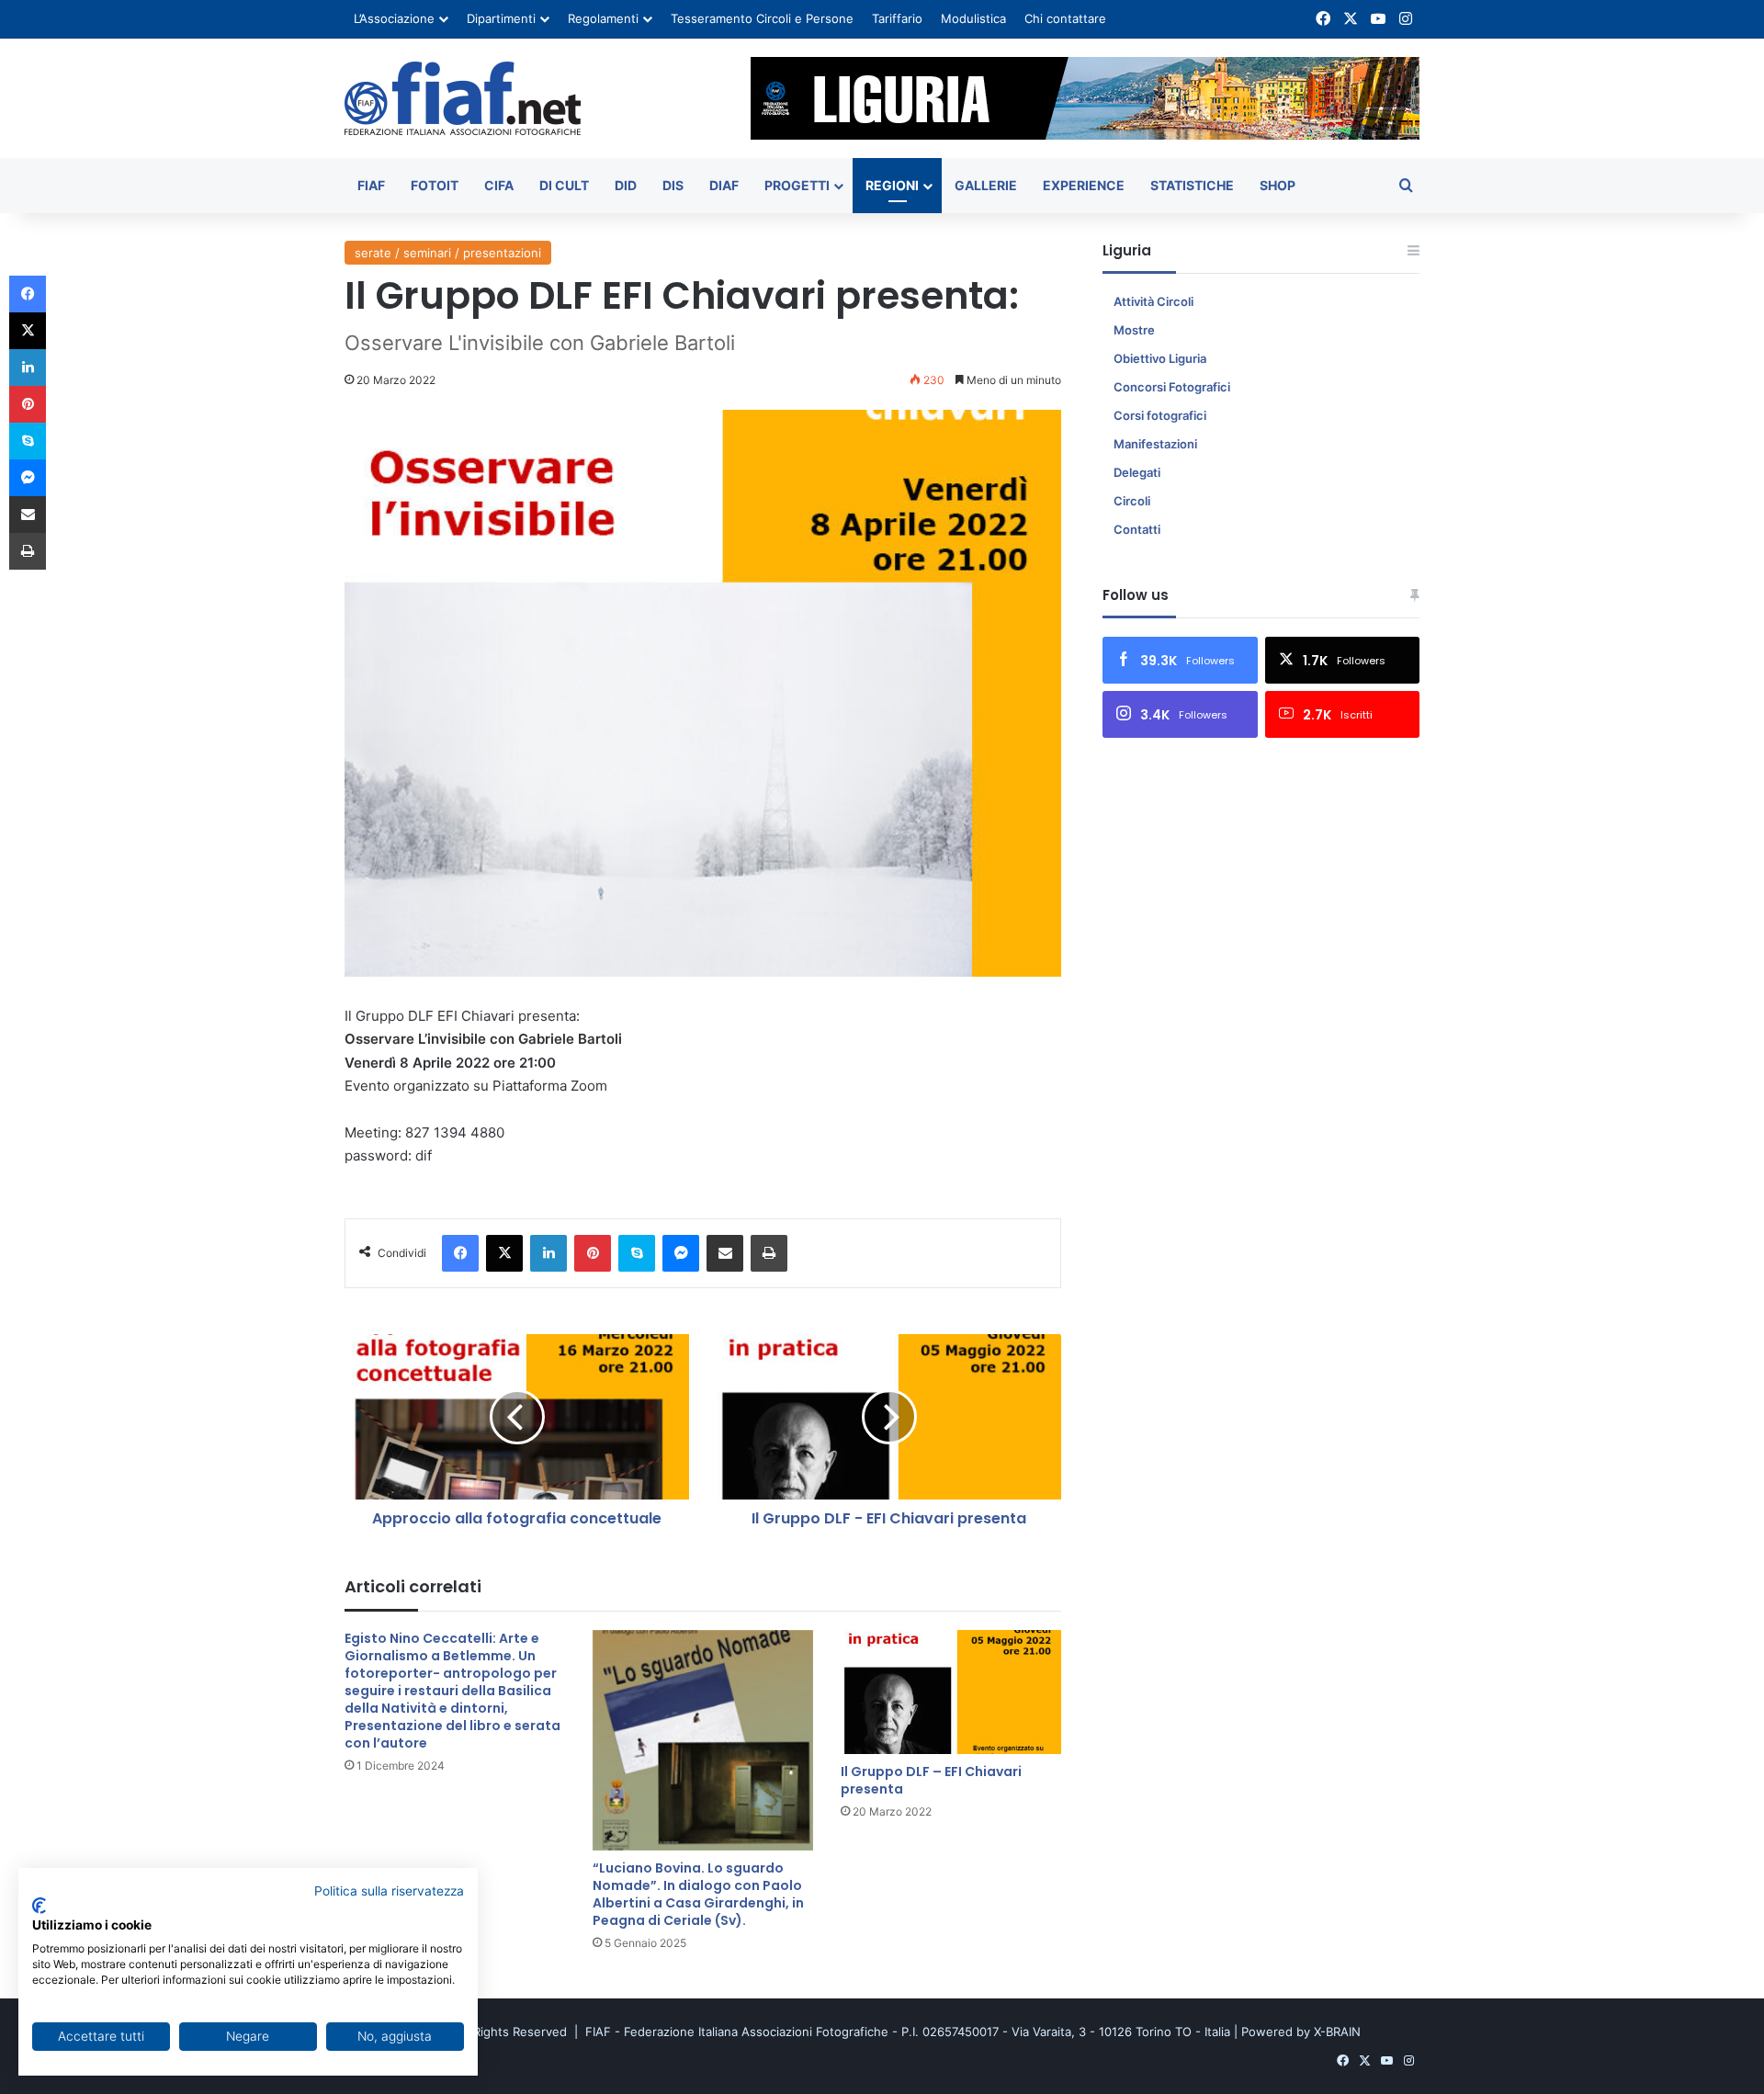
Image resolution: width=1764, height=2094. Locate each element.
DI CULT (564, 185)
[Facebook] (460, 1253)
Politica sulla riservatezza (389, 1891)
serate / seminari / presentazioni (448, 253)
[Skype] (637, 1253)
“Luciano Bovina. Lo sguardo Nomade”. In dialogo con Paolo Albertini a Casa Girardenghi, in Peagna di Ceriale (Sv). (698, 1894)
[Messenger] (681, 1253)
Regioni (892, 185)
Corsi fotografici (1160, 415)
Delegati (1137, 472)
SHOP (1278, 185)
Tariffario (897, 18)
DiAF (724, 185)
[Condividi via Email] (725, 1253)
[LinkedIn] (548, 1253)
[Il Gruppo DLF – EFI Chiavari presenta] (951, 1692)
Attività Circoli (1153, 301)
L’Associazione (394, 18)
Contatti (1137, 529)
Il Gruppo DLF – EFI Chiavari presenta (931, 1780)
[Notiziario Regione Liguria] (463, 98)
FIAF (371, 185)
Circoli (1132, 501)
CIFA (499, 185)
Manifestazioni (1155, 444)
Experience (1084, 185)
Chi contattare (1065, 18)
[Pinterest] (593, 1253)
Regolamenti (603, 18)
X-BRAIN (1337, 2032)
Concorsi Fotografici (1172, 387)
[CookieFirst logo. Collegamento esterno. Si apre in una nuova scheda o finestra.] (39, 1906)
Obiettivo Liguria (1160, 358)
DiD (626, 185)
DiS (673, 185)
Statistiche (1192, 185)
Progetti (797, 185)
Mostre (1134, 330)
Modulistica (973, 18)
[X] (504, 1253)
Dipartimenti (501, 18)
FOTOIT (435, 185)
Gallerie (986, 185)
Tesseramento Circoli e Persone (762, 18)
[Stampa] (769, 1253)
